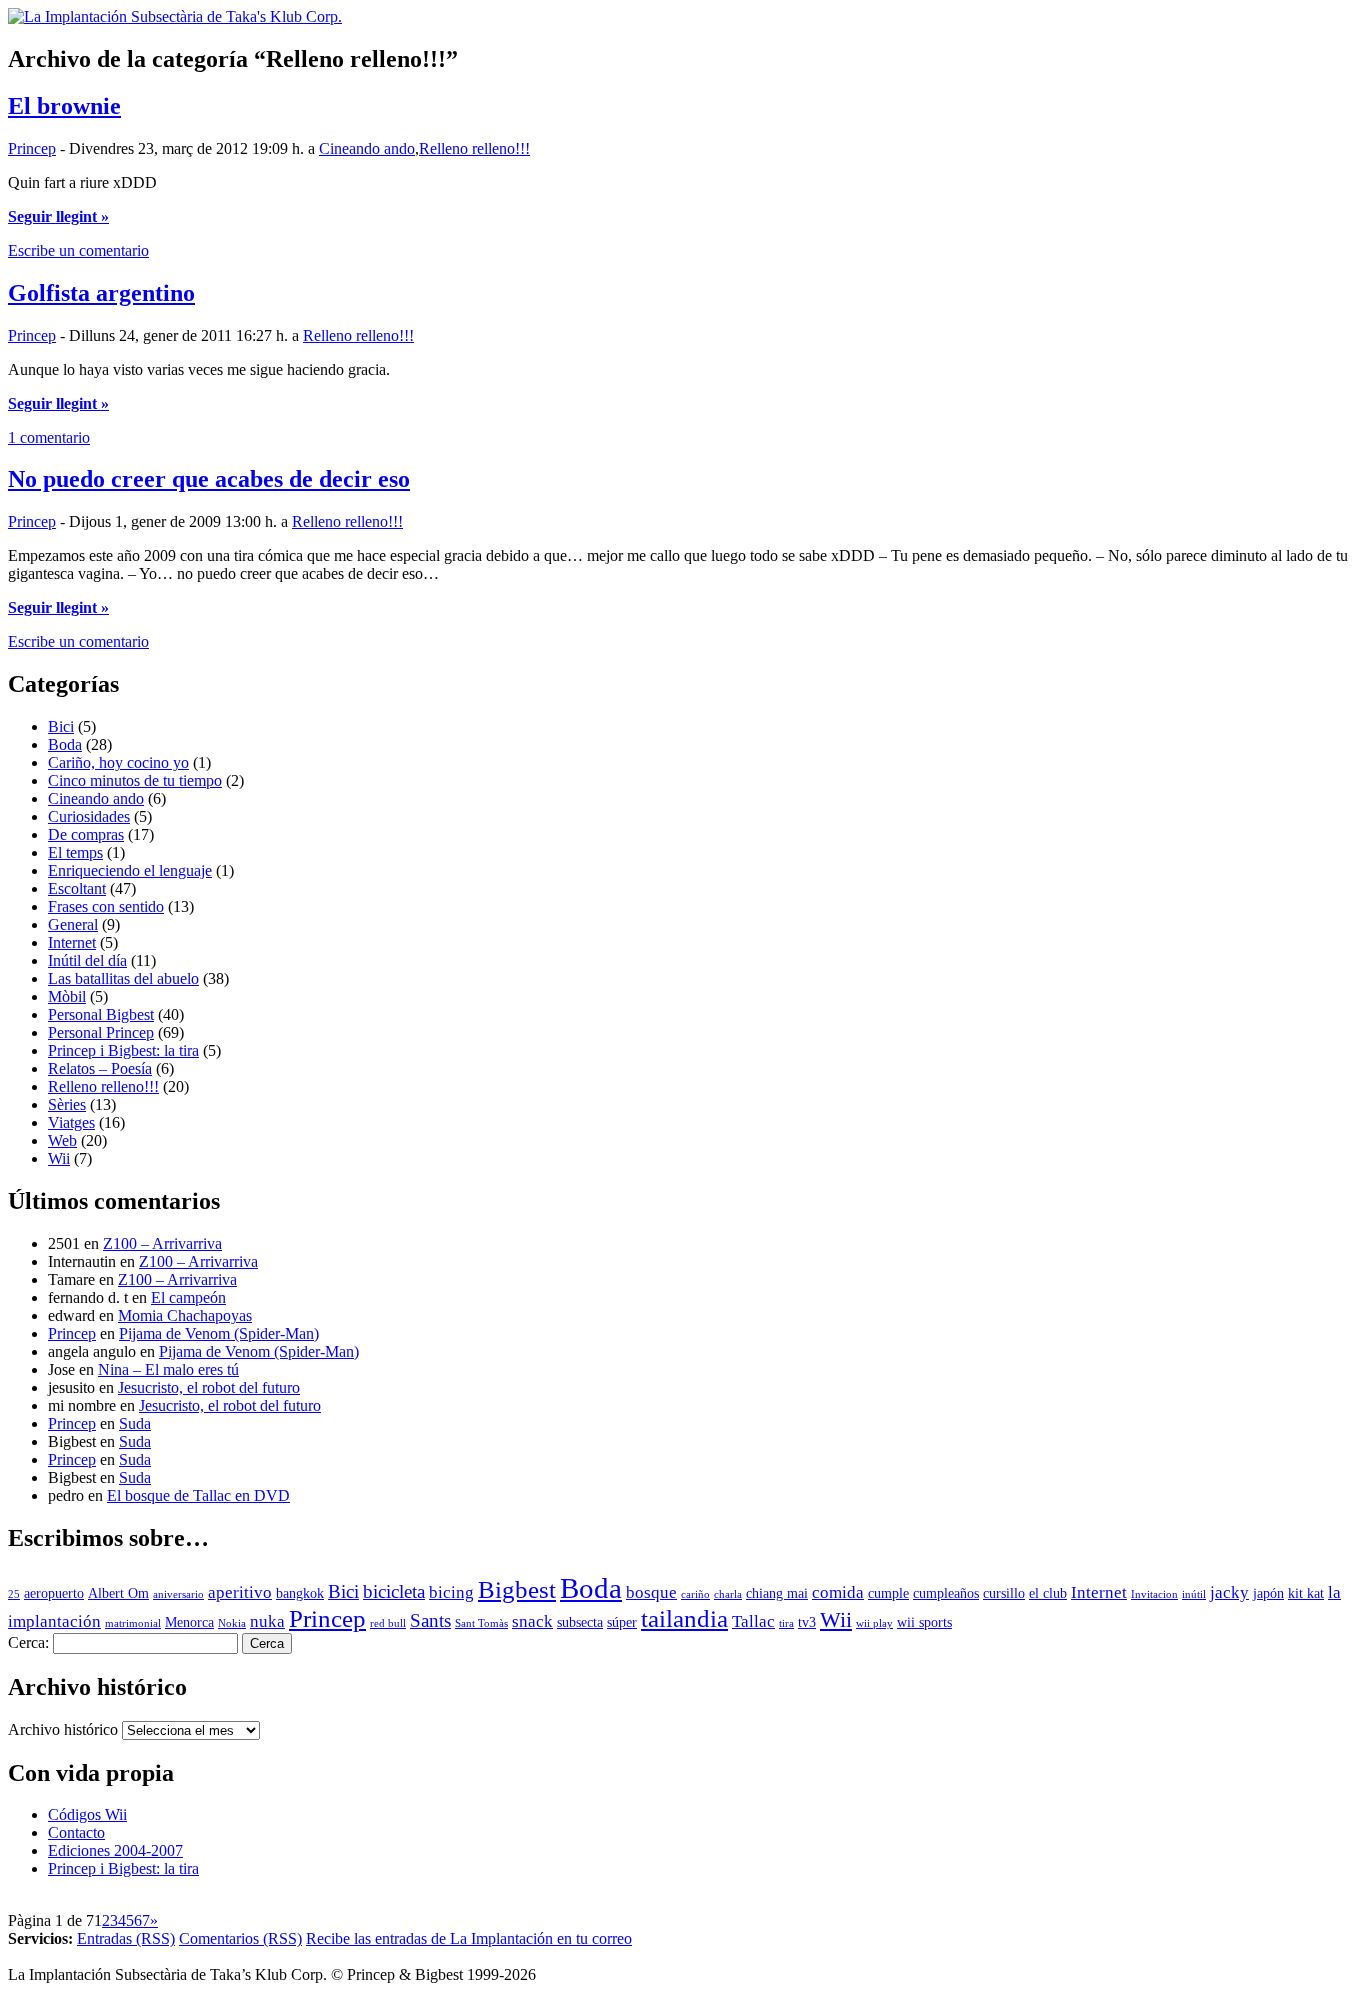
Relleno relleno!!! (474, 148)
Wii (59, 1158)
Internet (72, 942)
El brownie (64, 106)
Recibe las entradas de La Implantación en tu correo (469, 1938)
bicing (451, 1592)
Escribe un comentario (78, 250)
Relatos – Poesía (100, 1068)
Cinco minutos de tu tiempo (135, 780)
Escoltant (77, 888)
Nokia (232, 1623)
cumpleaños (946, 1593)
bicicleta (394, 1591)
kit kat (1306, 1593)
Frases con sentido (106, 906)
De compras (86, 834)
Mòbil (67, 996)
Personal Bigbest (101, 1014)
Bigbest (517, 1589)
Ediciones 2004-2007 (115, 1850)
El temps (75, 852)
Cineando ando (367, 148)
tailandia (684, 1618)
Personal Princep (101, 1032)
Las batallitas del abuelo (123, 978)
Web (62, 1140)
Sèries (67, 1104)
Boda (65, 744)
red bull (388, 1623)
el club (1048, 1593)
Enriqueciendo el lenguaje (130, 870)
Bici (61, 726)
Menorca (189, 1622)
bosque (651, 1592)
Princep (32, 148)
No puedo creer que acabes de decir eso (209, 479)
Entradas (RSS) (126, 1938)
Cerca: (28, 1642)
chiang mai (777, 1593)
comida (838, 1592)
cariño (695, 1594)
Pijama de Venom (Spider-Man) (219, 1333)
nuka (267, 1621)
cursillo (1004, 1593)
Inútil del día (87, 960)
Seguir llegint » (58, 216)
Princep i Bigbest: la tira (123, 1050)
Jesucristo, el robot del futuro (209, 1387)
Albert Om (118, 1593)
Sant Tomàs (481, 1623)
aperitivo (240, 1592)
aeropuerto (54, 1593)
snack (532, 1621)
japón (1268, 1593)
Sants (430, 1620)
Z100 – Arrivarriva (162, 1243)
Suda (135, 1423)
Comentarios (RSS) (240, 1938)
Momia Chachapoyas (185, 1315)
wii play (874, 1623)
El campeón (188, 1297)
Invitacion (1154, 1594)
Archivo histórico (63, 1729)
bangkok (300, 1593)
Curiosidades (89, 816)
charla (728, 1594)
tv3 (807, 1622)
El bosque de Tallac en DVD (198, 1495)
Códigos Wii (87, 1814)
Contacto (76, 1832)
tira (786, 1623)
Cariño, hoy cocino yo (118, 762)
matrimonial (133, 1623)
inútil (1194, 1594)
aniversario (178, 1594)
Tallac (753, 1621)
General (73, 924)
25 (14, 1594)
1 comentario (49, 437)
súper (622, 1622)
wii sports (924, 1622)
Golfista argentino (101, 293)
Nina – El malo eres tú (168, 1369)
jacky (1229, 1592)
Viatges (71, 1122)
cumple (888, 1593)
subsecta (580, 1622)
